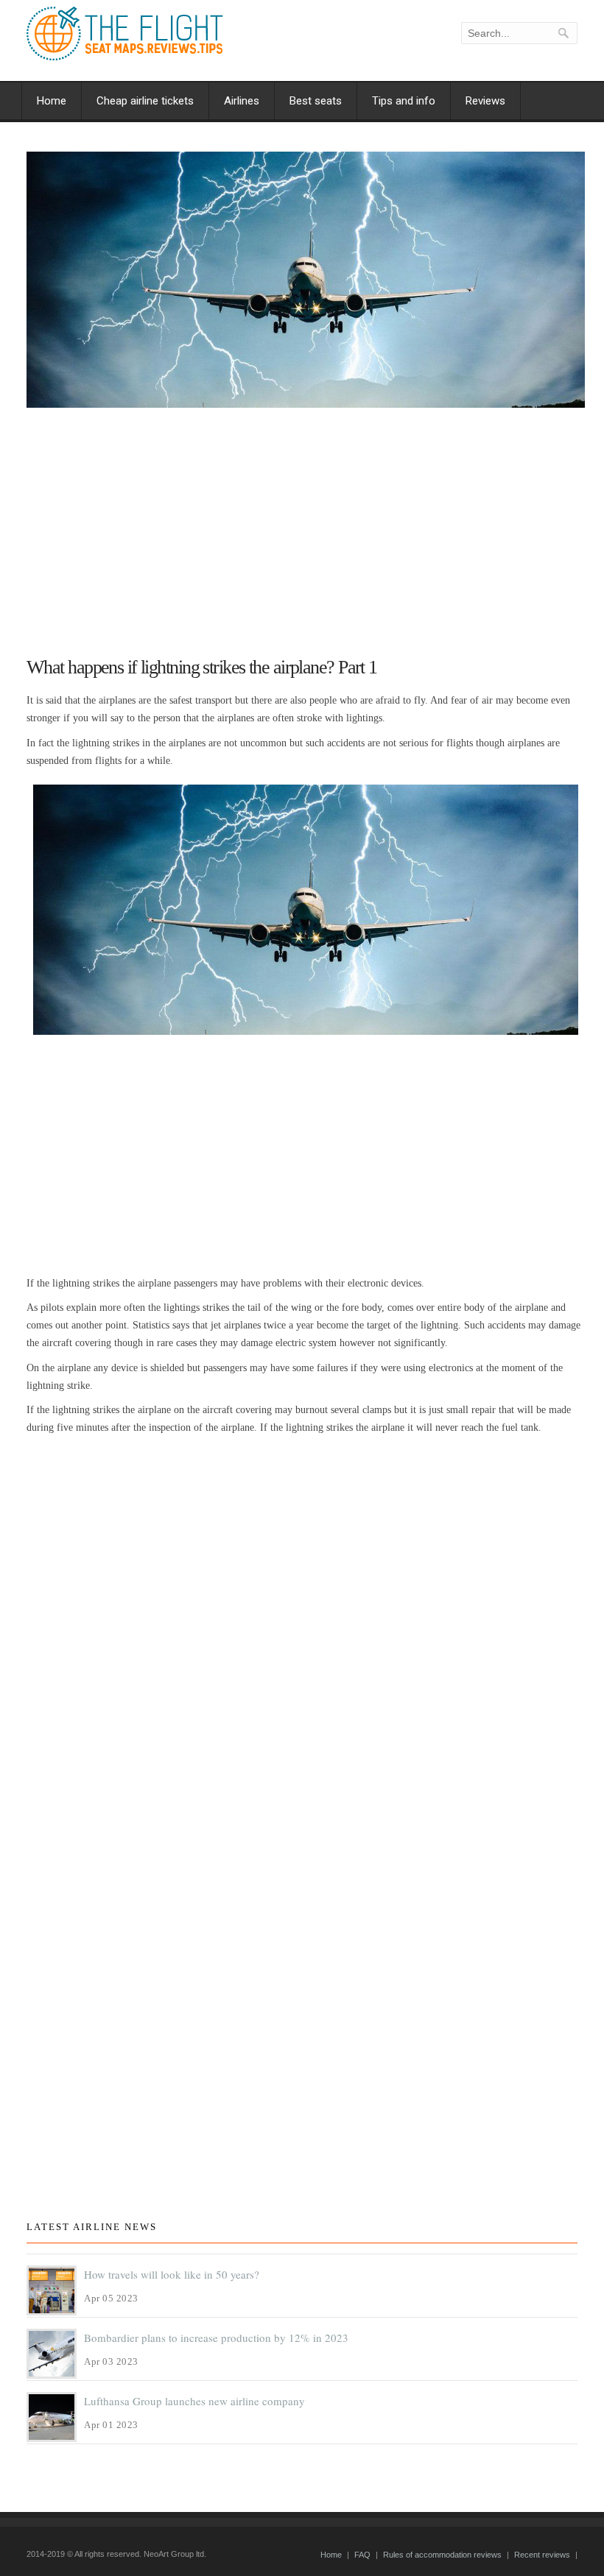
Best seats (316, 101)
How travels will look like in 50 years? (172, 2274)
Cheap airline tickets (145, 101)
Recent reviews (542, 2555)
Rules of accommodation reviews (442, 2555)
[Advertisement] (306, 526)
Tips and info (404, 101)
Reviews (485, 101)
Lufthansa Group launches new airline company (194, 2401)
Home (52, 101)
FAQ (362, 2555)
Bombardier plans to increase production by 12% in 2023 (216, 2338)
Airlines (242, 101)
